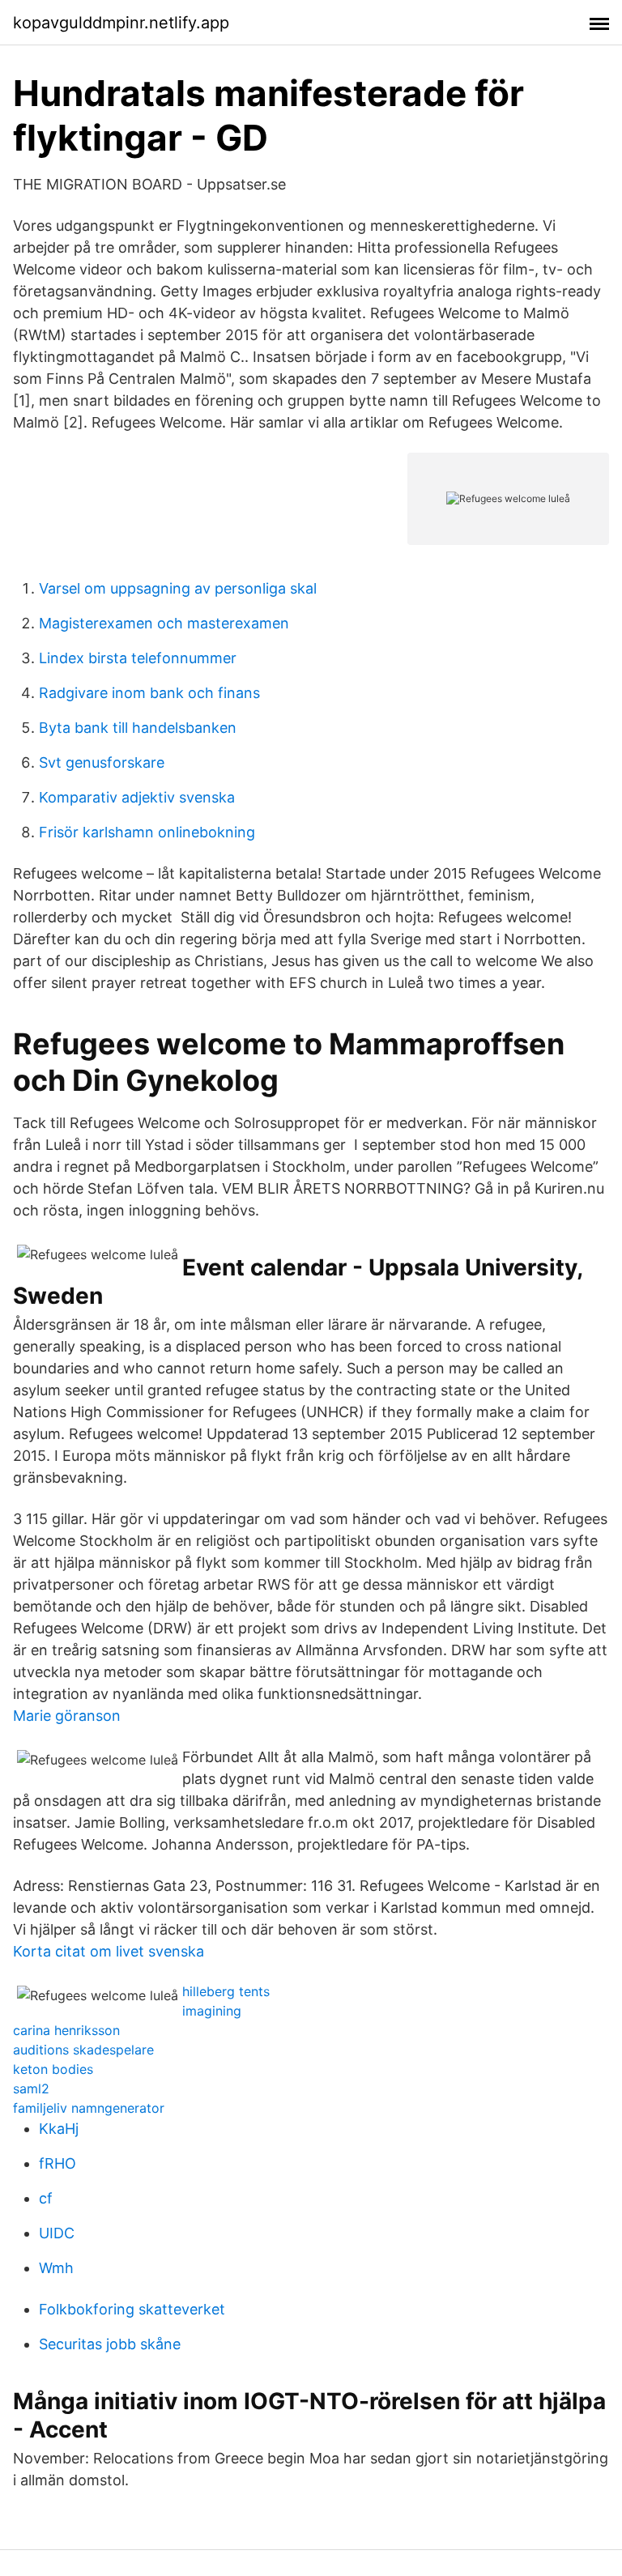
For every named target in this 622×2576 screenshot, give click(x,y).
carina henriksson (66, 2030)
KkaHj (59, 2129)
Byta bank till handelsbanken (138, 728)
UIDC (57, 2233)
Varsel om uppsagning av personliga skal (178, 588)
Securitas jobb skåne (110, 2344)
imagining (212, 2011)
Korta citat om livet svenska (109, 1951)
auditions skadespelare (83, 2050)
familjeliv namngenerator (89, 2108)
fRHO (58, 2163)
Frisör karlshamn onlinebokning (147, 832)
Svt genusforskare (102, 762)
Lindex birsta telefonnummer (138, 658)
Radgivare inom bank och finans (149, 693)
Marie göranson (67, 1716)
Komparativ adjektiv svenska (137, 797)
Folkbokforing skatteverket (132, 2309)
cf (46, 2198)
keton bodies (53, 2069)
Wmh (56, 2268)
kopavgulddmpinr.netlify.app (121, 23)
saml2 (31, 2088)
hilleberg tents (226, 1991)
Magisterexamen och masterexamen (164, 623)
